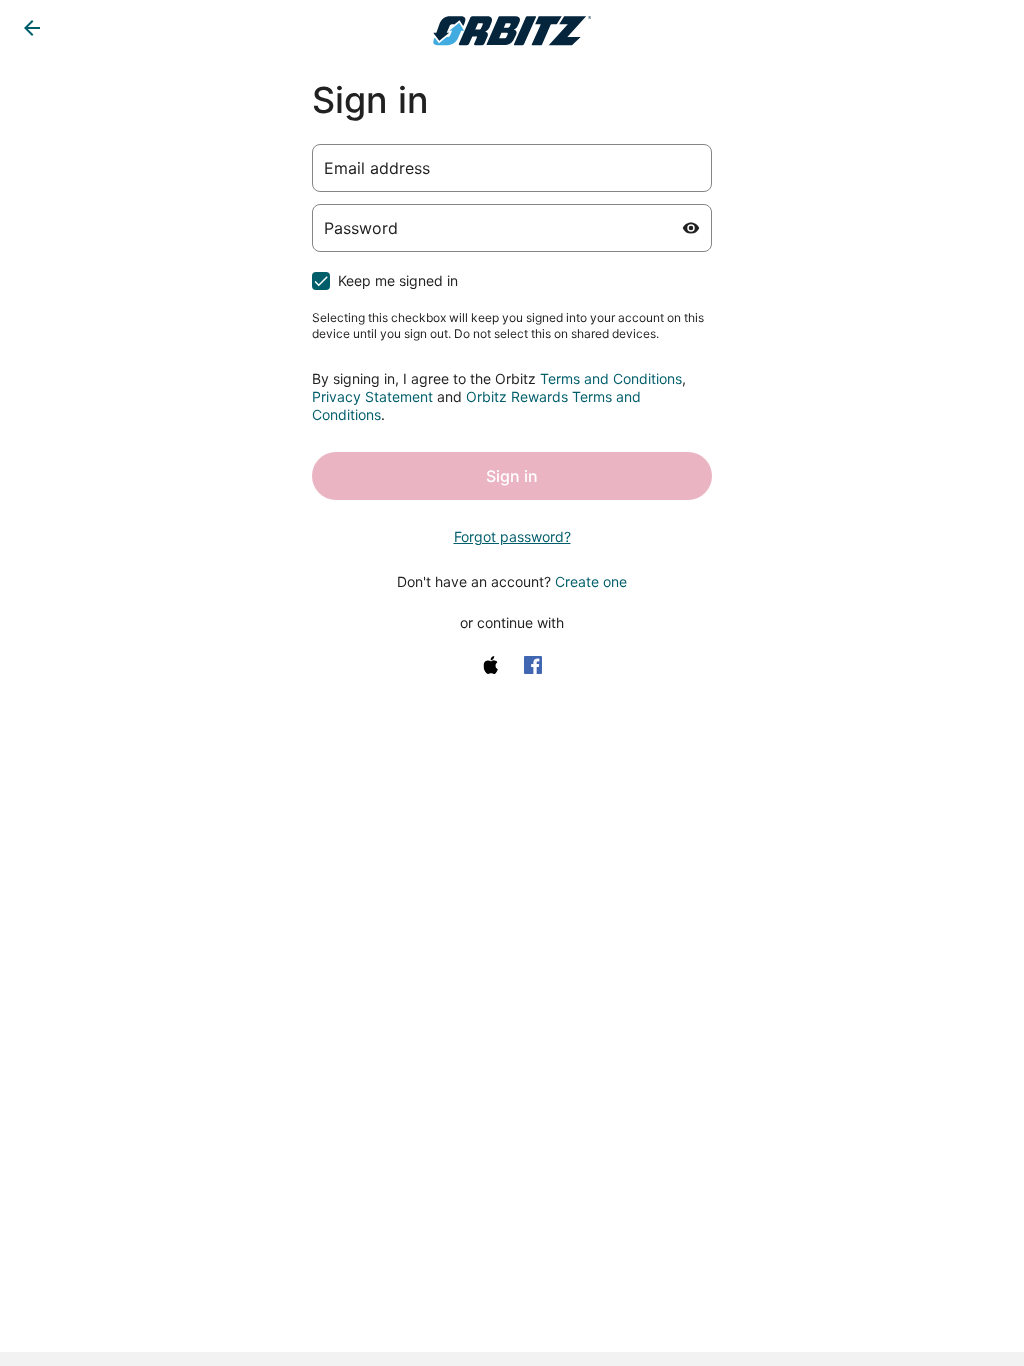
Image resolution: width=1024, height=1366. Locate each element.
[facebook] (533, 665)
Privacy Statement (372, 396)
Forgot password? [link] (512, 536)
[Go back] (32, 28)
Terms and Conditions (611, 378)
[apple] (491, 665)
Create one (591, 581)
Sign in (512, 476)
